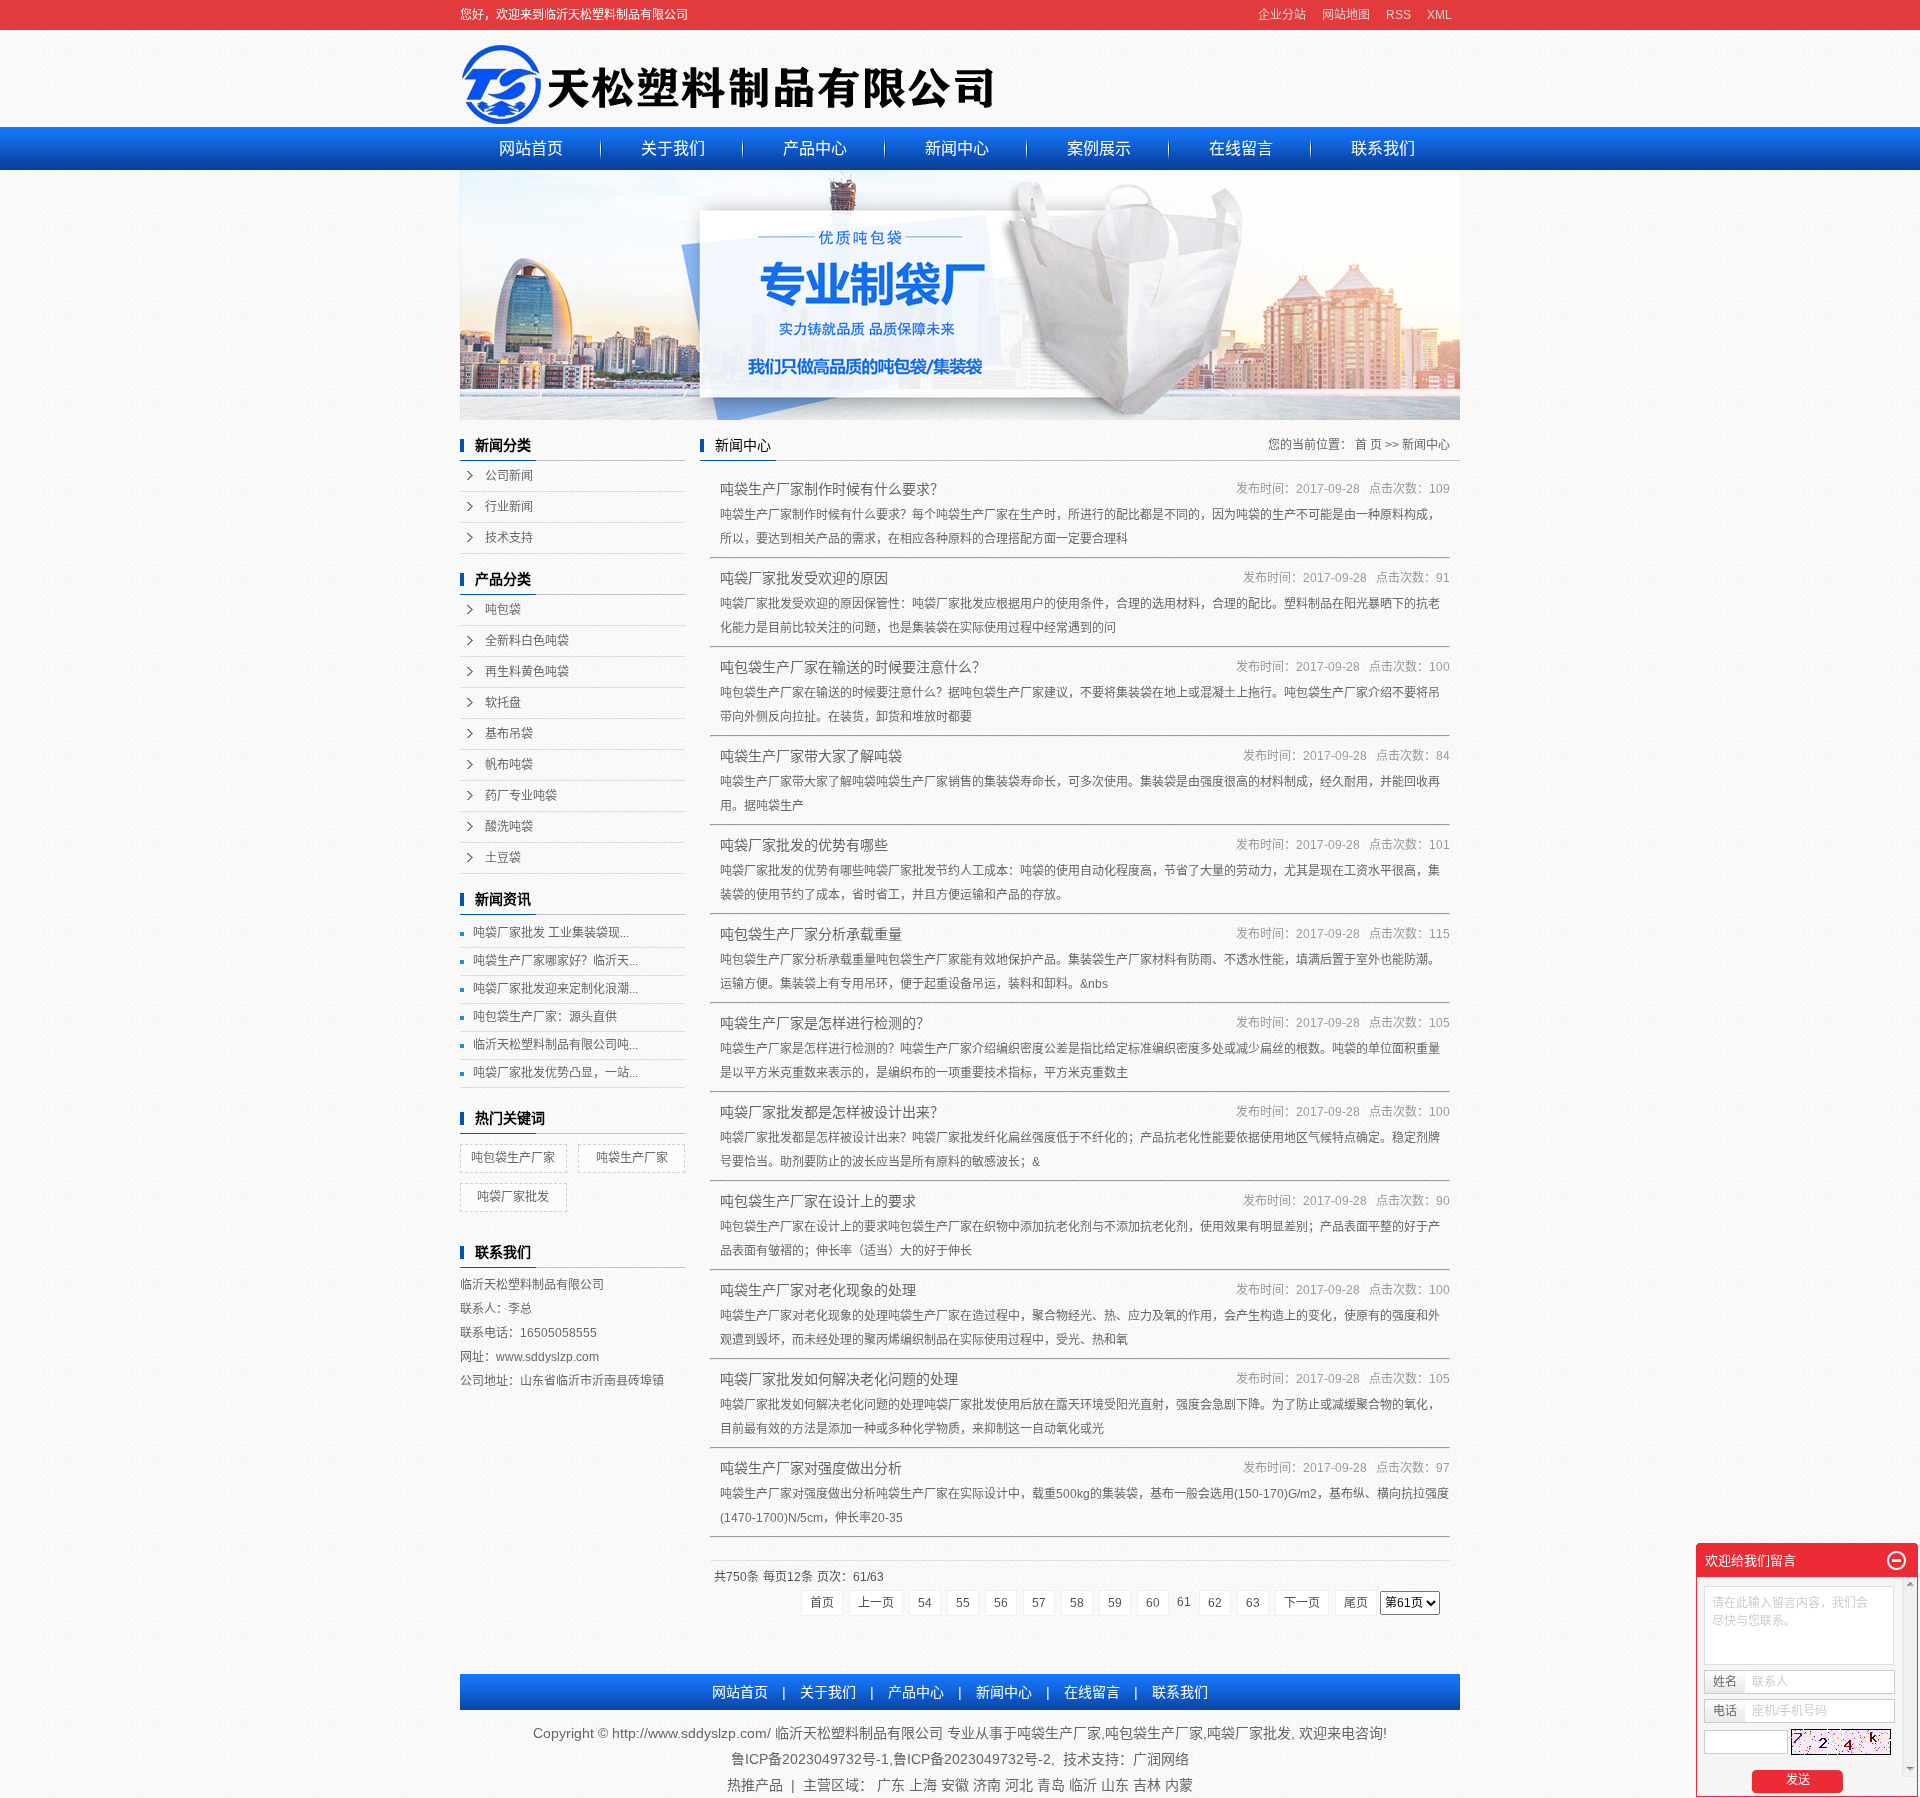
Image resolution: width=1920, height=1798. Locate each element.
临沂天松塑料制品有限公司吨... (555, 1045)
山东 (1115, 1785)
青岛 (1051, 1785)
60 (1153, 1603)
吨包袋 (503, 610)
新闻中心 (957, 148)
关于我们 (673, 148)
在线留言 (1241, 148)
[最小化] (1896, 1561)
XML (1439, 15)
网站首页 (531, 148)
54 (925, 1603)
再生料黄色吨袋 (527, 672)
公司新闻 (509, 476)
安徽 (955, 1785)
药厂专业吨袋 (521, 796)
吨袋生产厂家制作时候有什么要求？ (832, 489)
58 (1077, 1603)
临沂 (1083, 1785)
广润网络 (1161, 1759)
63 (1253, 1603)
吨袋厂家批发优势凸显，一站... (555, 1073)
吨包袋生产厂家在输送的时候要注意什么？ (853, 667)
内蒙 (1179, 1785)
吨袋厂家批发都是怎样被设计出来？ (832, 1112)
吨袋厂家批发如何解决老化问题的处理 (839, 1379)
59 (1115, 1603)
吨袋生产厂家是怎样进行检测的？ (825, 1023)
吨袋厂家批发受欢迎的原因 (804, 578)
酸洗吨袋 (509, 827)
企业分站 (1282, 15)
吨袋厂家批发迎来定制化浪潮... (555, 989)
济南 (987, 1785)
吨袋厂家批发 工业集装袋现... (551, 933)
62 (1215, 1603)
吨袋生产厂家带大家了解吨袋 (811, 756)
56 (1001, 1603)
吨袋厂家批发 (513, 1197)
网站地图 (1346, 15)
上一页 (876, 1603)
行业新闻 (509, 507)
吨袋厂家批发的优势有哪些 (804, 845)
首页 (822, 1603)
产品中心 (815, 148)
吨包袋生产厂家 (513, 1158)
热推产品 (755, 1785)
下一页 (1302, 1603)
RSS (1398, 15)
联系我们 (1383, 148)
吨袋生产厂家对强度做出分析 (811, 1468)
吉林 (1147, 1785)
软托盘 (503, 703)
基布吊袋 (509, 734)
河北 (1019, 1785)
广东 (891, 1785)
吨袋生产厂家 (632, 1158)
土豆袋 (503, 858)
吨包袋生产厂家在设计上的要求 (818, 1201)
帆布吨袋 (509, 765)
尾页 (1356, 1603)
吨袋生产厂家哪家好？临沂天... (555, 961)
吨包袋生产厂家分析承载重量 (811, 934)
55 (963, 1603)
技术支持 (509, 538)
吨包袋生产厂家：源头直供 (545, 1017)
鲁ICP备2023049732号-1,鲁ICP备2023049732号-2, (893, 1759)
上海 (923, 1785)
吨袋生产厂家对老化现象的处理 (818, 1290)
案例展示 (1099, 148)
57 (1039, 1603)
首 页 (1368, 445)
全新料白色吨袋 (527, 641)
